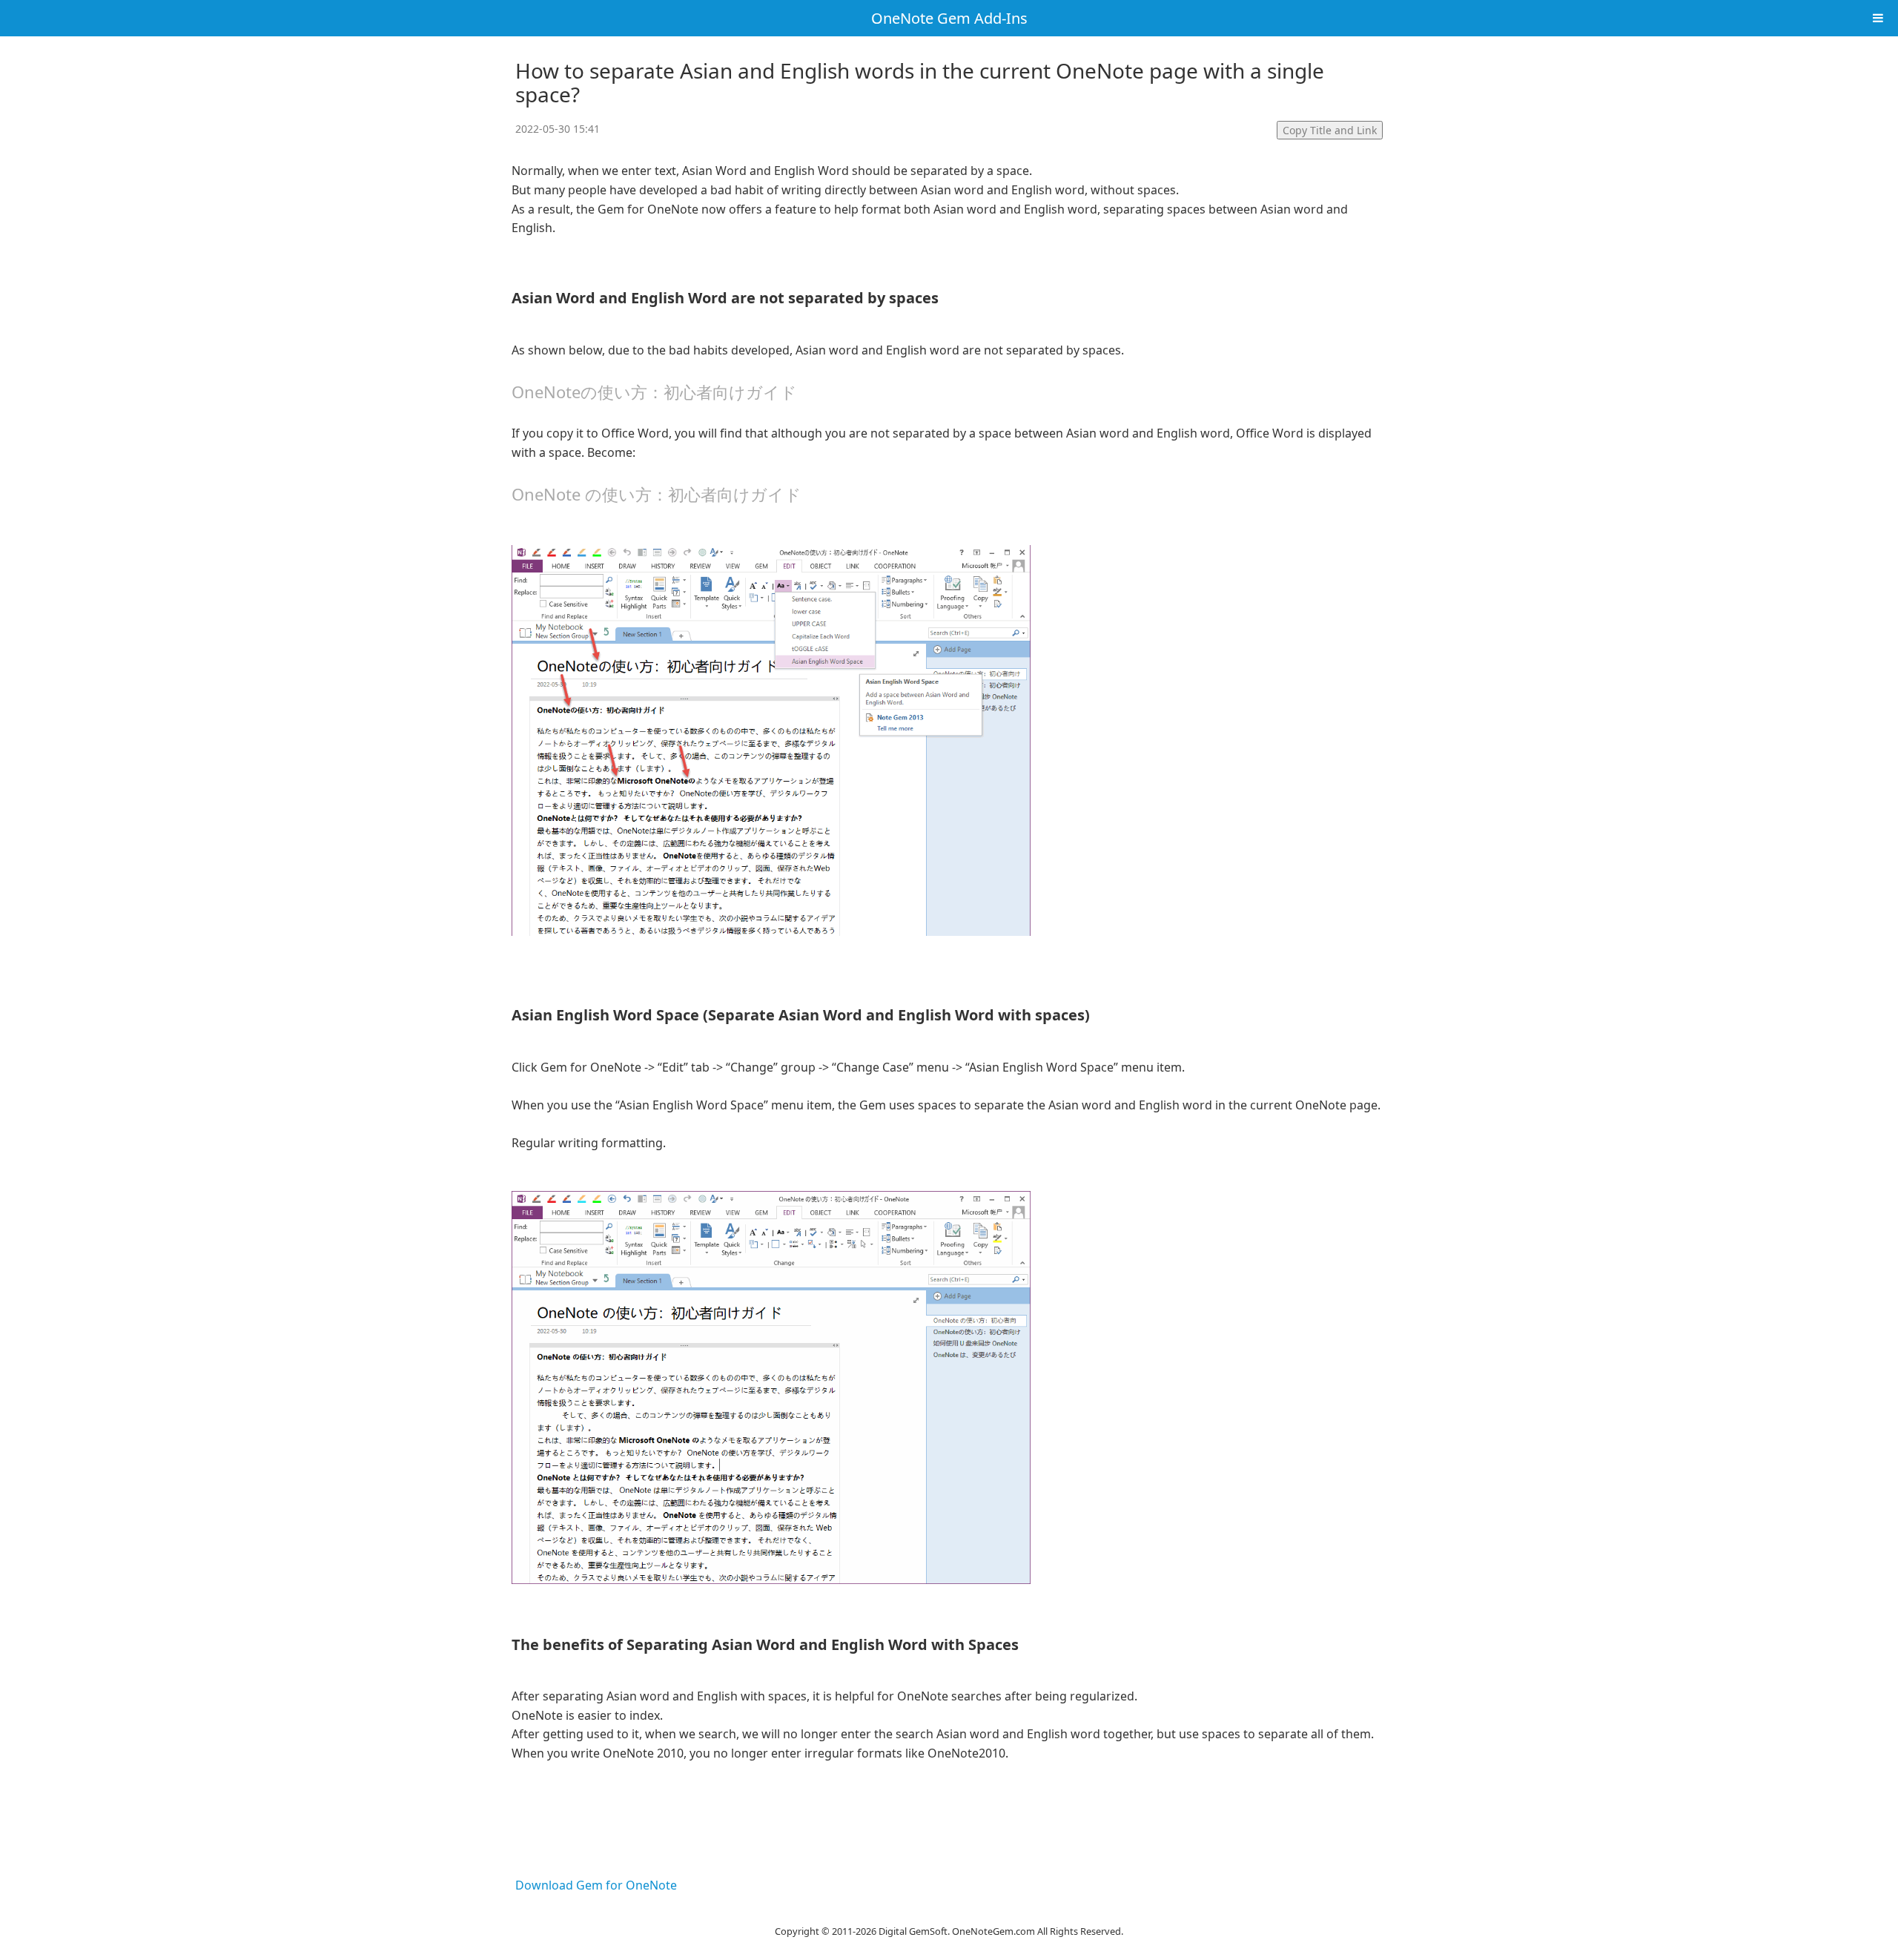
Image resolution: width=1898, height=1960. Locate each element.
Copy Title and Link (1330, 130)
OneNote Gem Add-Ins (949, 18)
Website (949, 1913)
